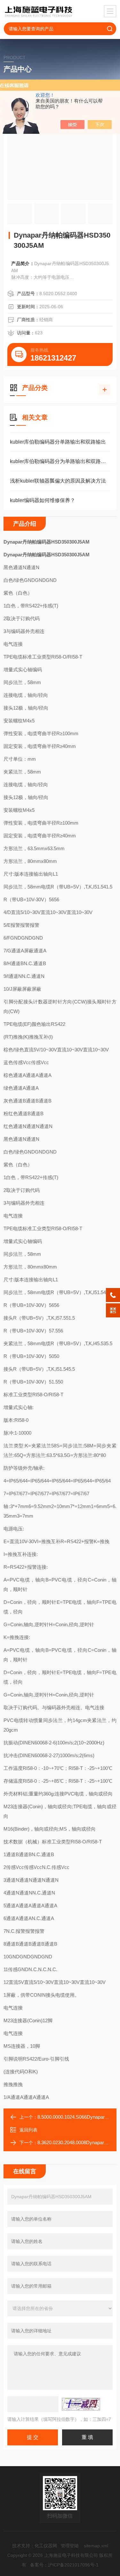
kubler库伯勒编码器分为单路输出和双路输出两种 (60, 461)
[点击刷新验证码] (81, 2404)
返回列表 (28, 2130)
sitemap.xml (96, 2546)
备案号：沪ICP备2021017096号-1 (64, 2565)
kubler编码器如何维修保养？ (43, 500)
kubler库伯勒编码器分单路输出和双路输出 (58, 442)
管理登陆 (70, 2546)
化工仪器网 (46, 2546)
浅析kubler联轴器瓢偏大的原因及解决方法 (58, 481)
